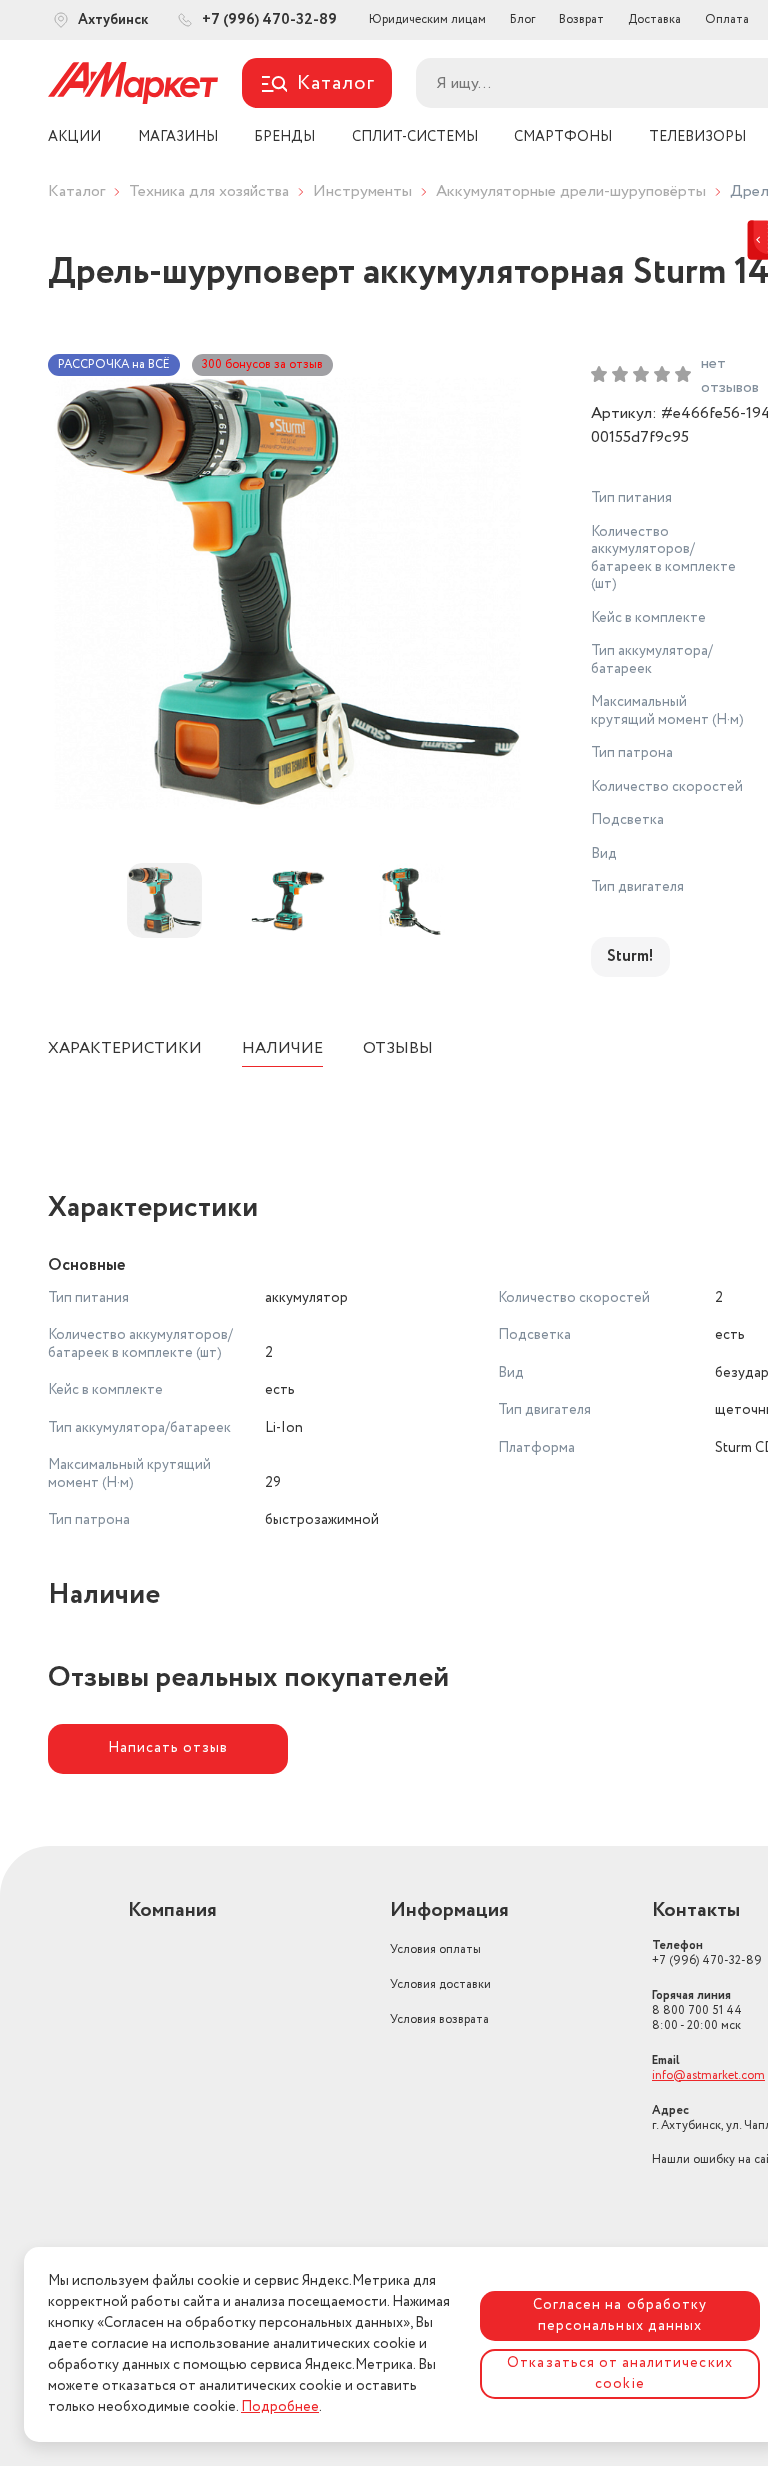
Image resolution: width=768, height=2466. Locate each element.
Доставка (654, 19)
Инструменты (362, 191)
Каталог (76, 191)
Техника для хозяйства (209, 191)
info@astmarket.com (708, 2075)
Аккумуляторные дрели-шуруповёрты (571, 191)
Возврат (581, 19)
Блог (522, 19)
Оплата (727, 19)
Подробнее (280, 2407)
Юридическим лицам (427, 19)
